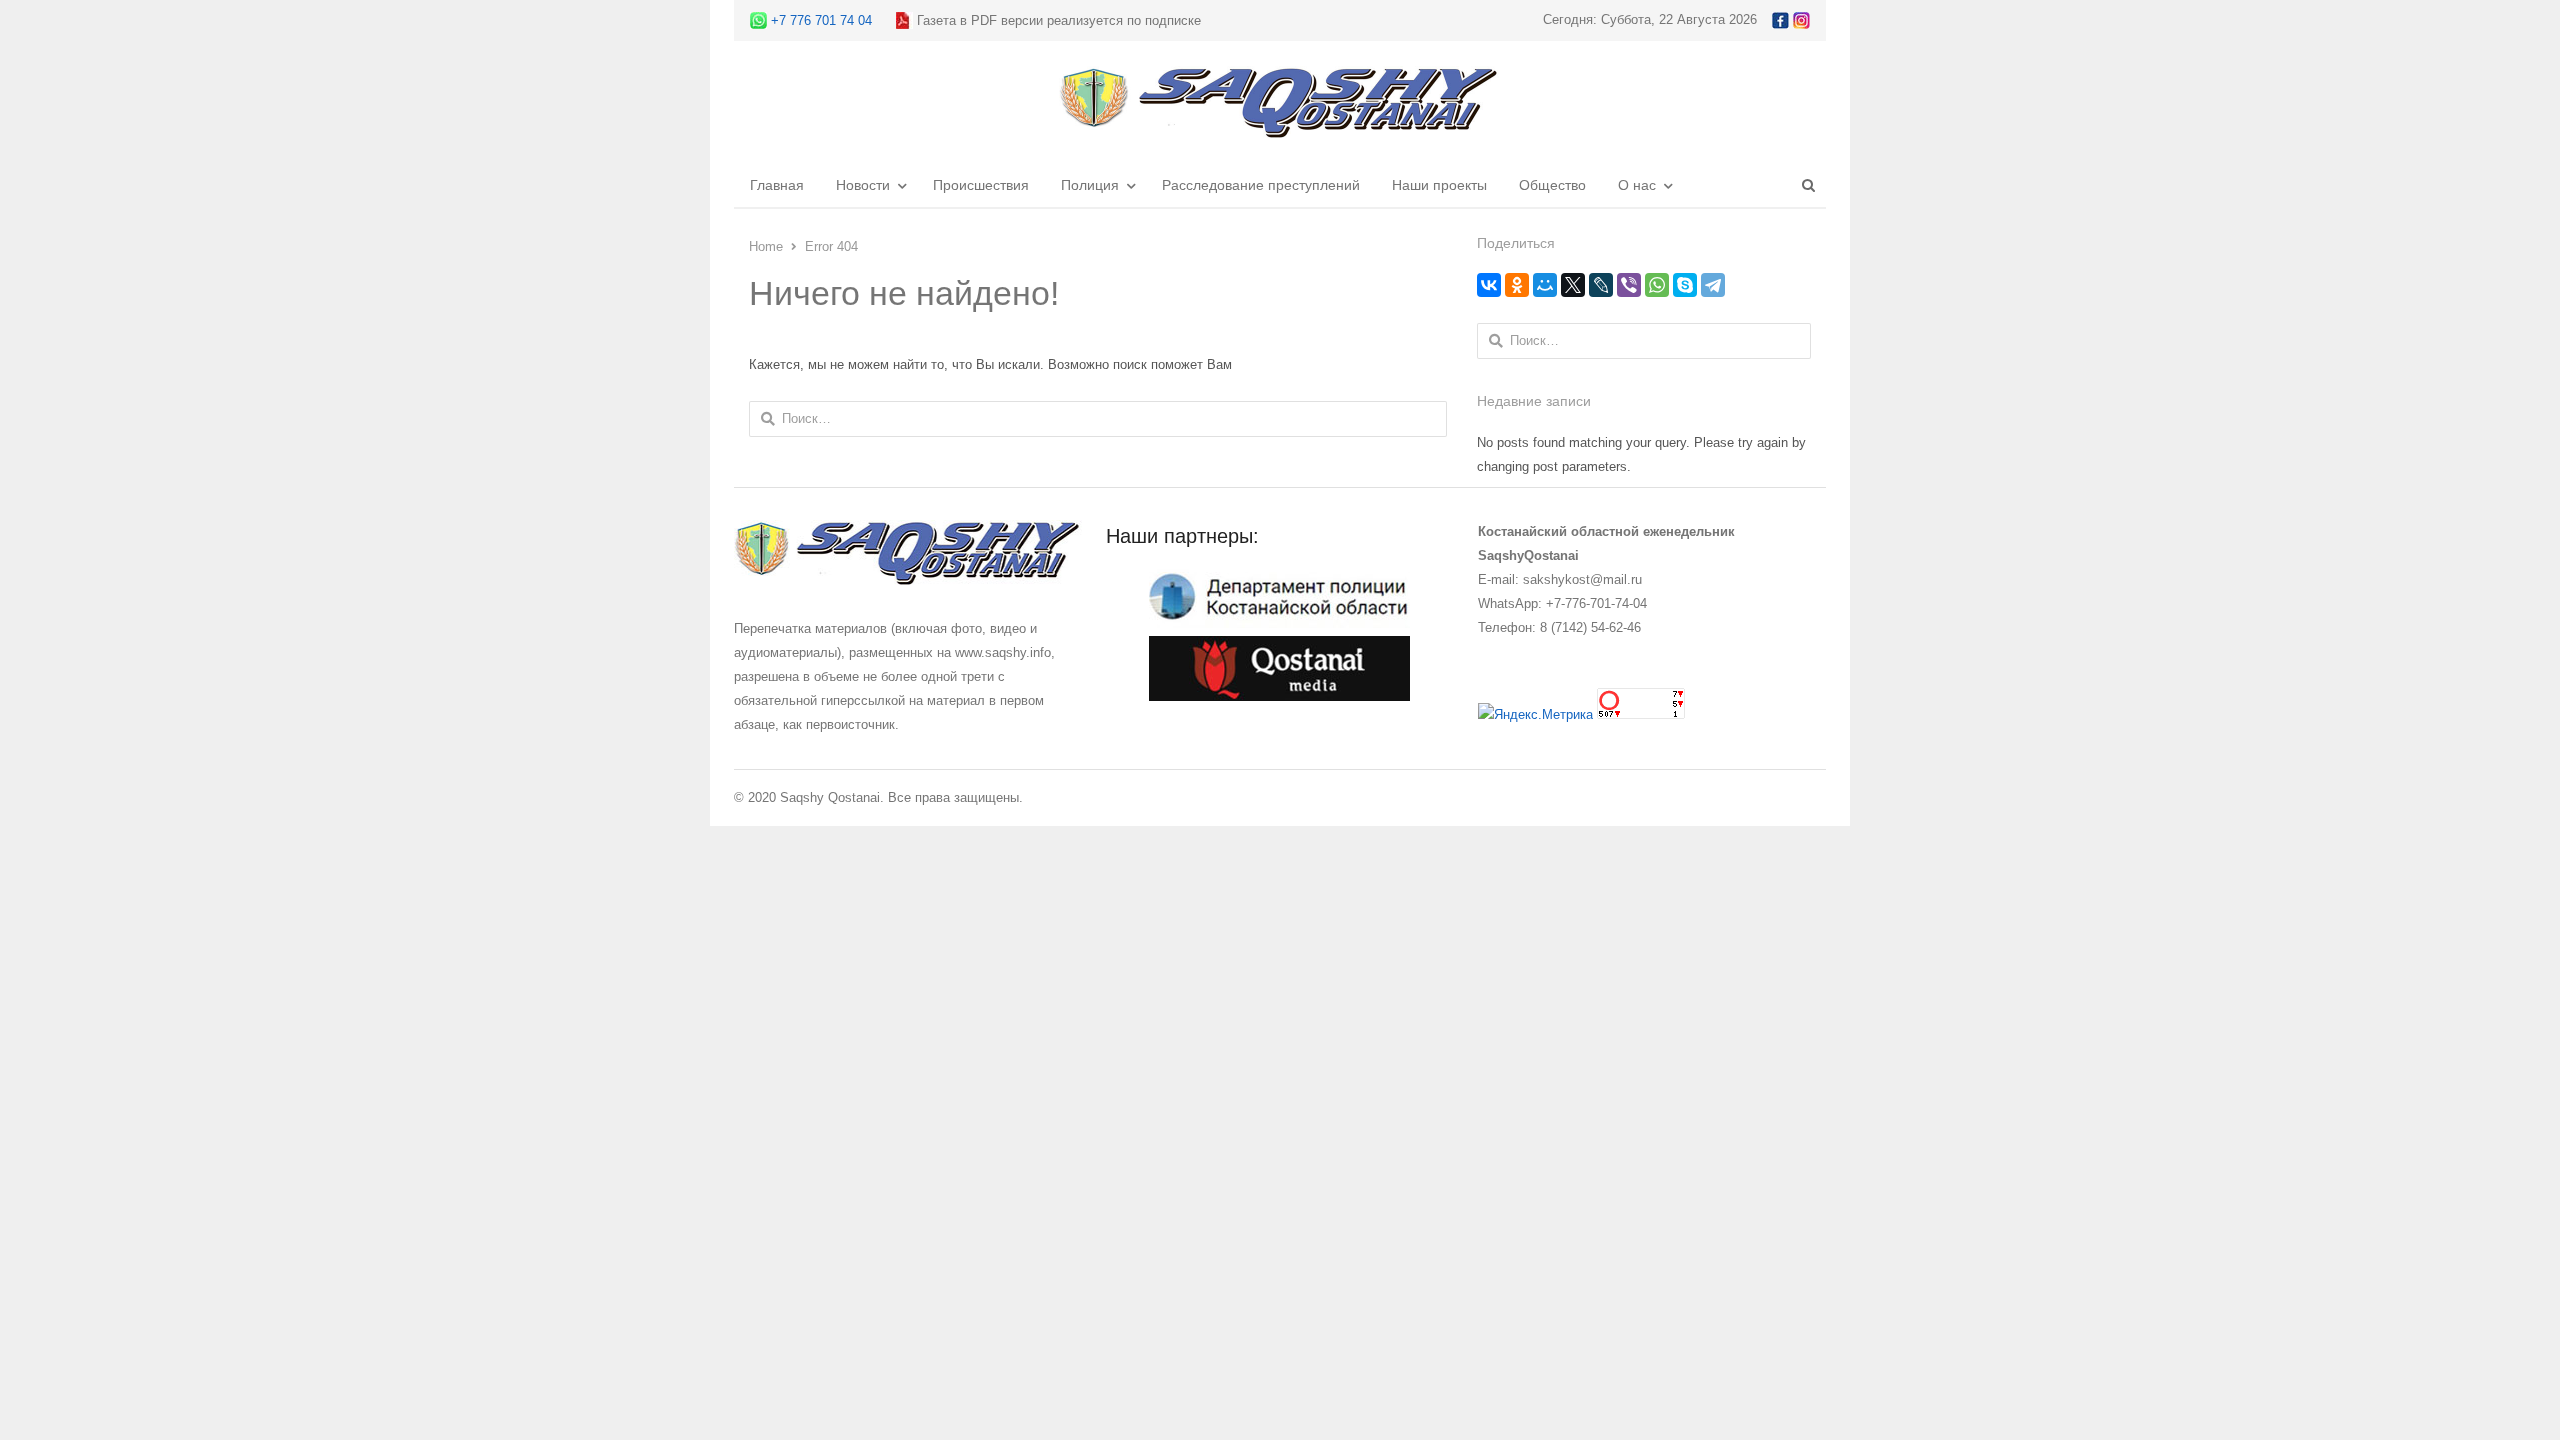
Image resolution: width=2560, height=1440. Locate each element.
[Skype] (1685, 285)
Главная (777, 185)
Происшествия (981, 185)
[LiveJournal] (1601, 285)
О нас (1637, 185)
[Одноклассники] (1517, 285)
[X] (1573, 285)
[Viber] (1629, 285)
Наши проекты (1439, 185)
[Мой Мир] (1545, 285)
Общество (1552, 185)
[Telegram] (1713, 285)
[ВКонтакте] (1489, 285)
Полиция (1090, 185)
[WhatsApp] (1657, 285)
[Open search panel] (1808, 185)
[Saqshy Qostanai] (1280, 128)
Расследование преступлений (1261, 185)
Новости (863, 185)
